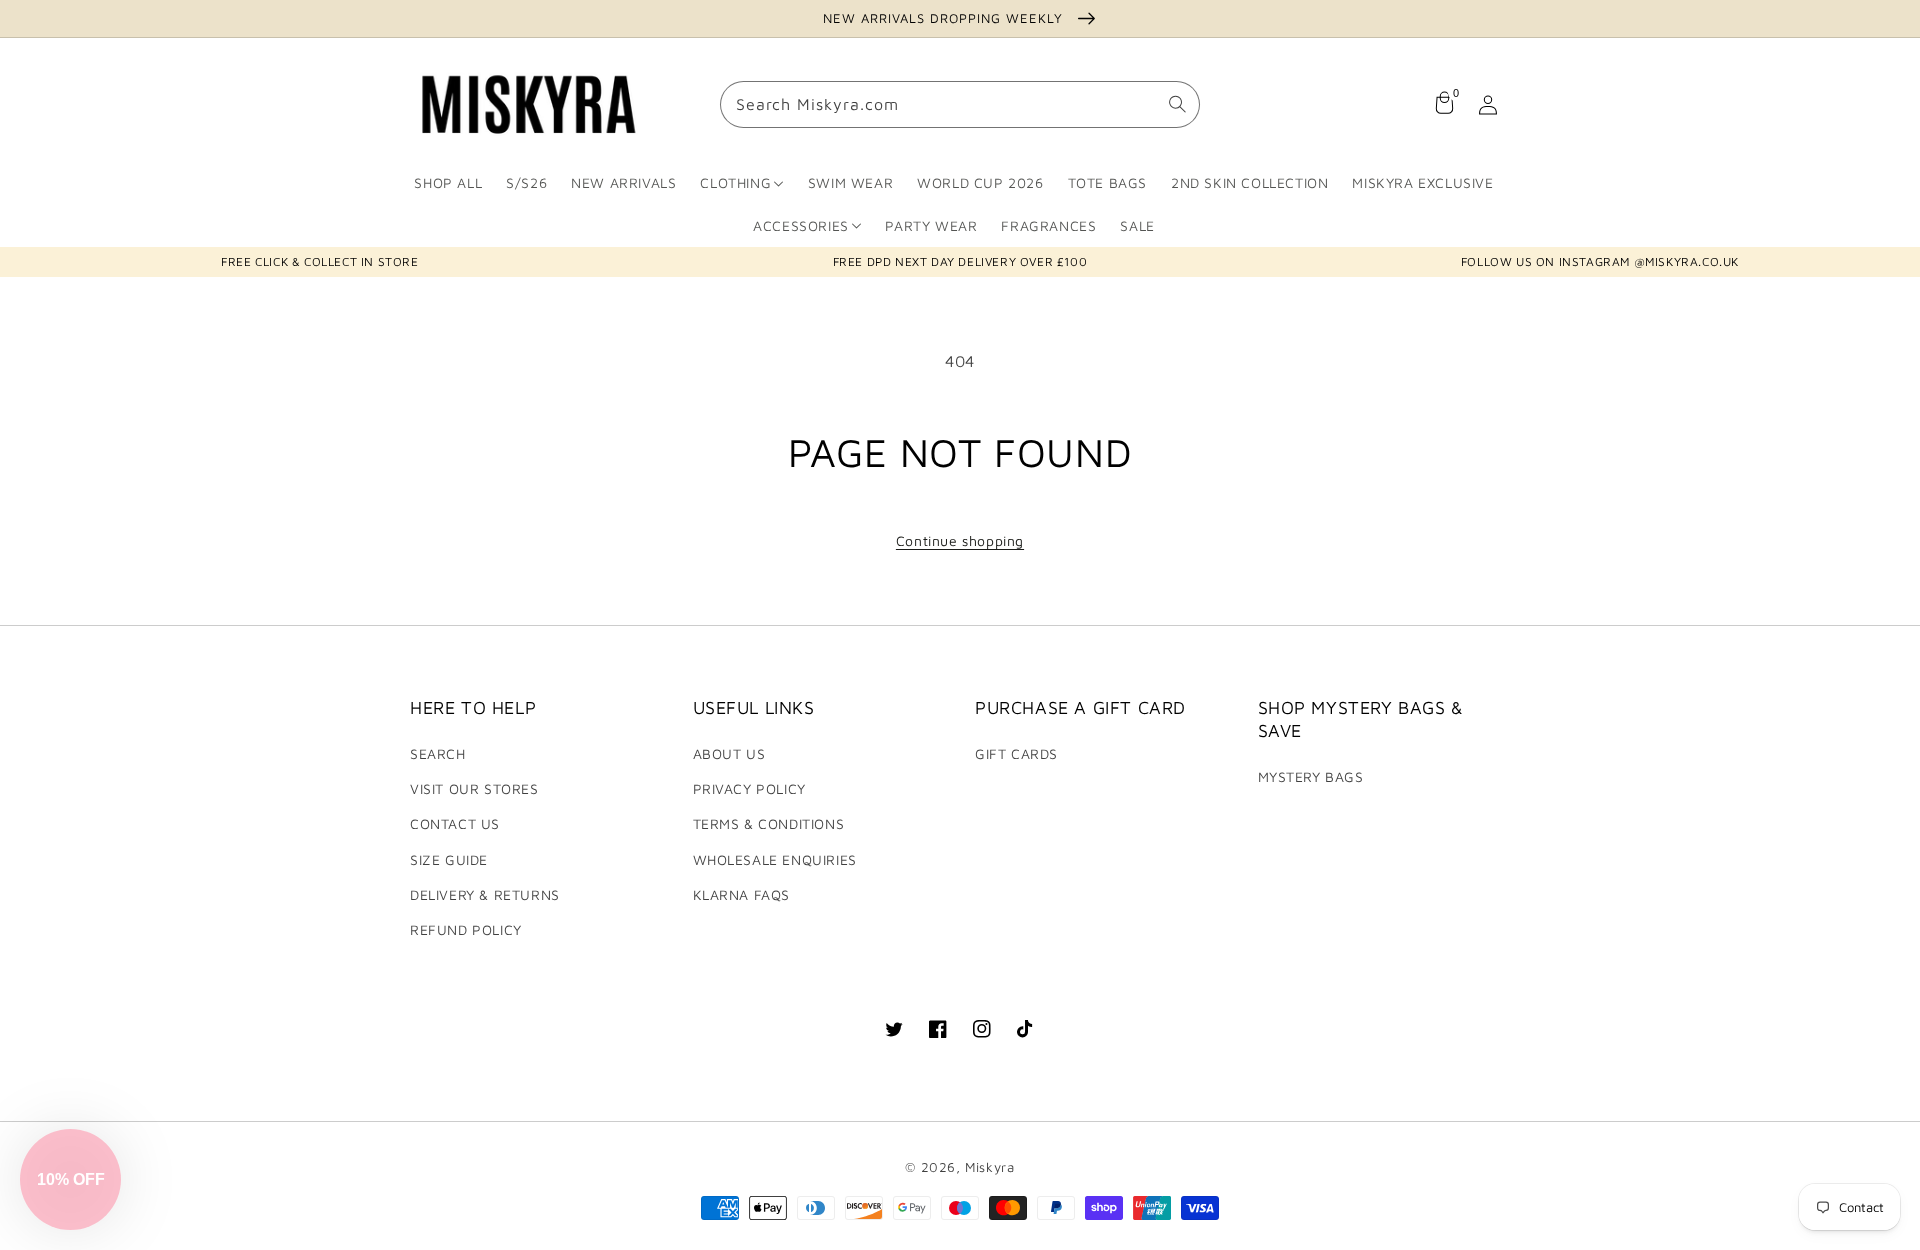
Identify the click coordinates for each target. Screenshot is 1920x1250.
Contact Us (455, 823)
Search (438, 753)
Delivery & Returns (485, 894)
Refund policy (466, 929)
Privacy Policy (749, 788)
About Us (729, 753)
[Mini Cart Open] (1444, 105)
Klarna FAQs (742, 894)
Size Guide (449, 859)
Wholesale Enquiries (775, 859)
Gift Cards (1016, 753)
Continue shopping (960, 540)
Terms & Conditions (769, 823)
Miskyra (989, 1167)
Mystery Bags (1311, 776)
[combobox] (960, 105)
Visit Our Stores (474, 788)
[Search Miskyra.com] (1177, 105)
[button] (70, 1179)
